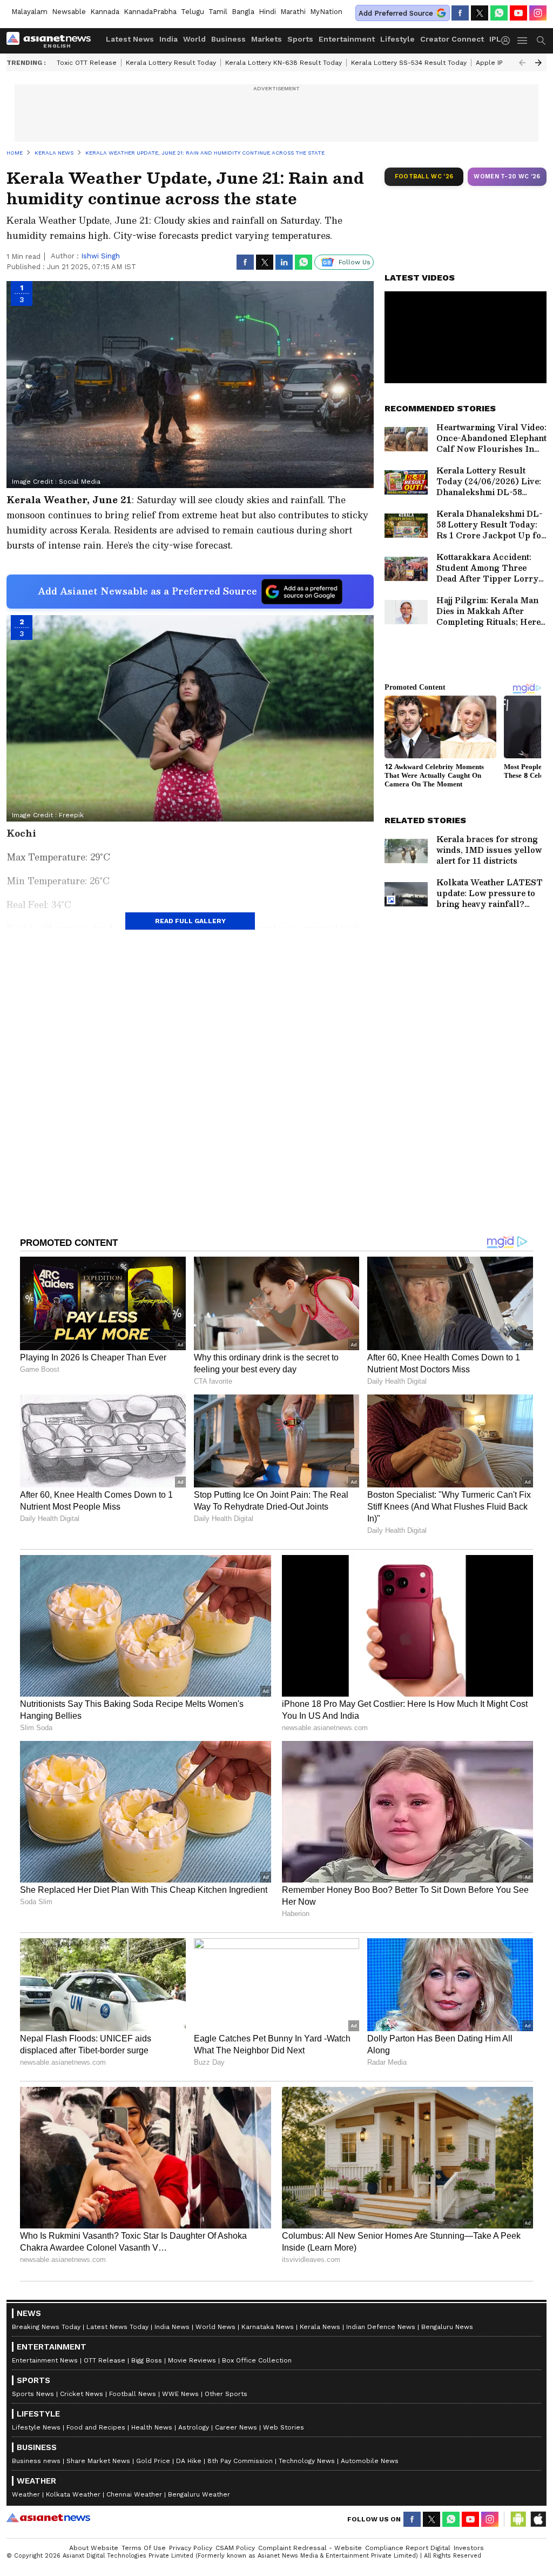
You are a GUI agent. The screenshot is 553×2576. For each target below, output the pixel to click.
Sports (300, 39)
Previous (522, 63)
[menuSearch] (541, 41)
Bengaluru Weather (199, 2494)
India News (172, 2327)
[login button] (508, 41)
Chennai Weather (134, 2494)
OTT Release (104, 2360)
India (168, 39)
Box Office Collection (257, 2360)
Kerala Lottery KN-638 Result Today (284, 63)
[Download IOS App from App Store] (538, 2519)
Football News (133, 2394)
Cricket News (82, 2394)
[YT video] (518, 13)
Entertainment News (45, 2360)
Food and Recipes (96, 2427)
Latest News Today (117, 2327)
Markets (267, 39)
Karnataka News (268, 2327)
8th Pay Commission (240, 2461)
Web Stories (284, 2427)
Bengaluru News (447, 2327)
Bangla (243, 12)
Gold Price (153, 2461)
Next (538, 63)
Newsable (69, 12)
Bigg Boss (147, 2360)
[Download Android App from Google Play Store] (518, 2519)
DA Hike (189, 2461)
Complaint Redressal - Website (310, 2548)
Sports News (33, 2394)
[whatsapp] (499, 13)
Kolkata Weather (73, 2494)
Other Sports (226, 2394)
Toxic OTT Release (87, 63)
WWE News (180, 2394)
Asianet (48, 2518)
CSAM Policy (235, 2548)
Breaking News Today (46, 2327)
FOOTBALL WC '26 (424, 176)
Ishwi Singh (100, 256)
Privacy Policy (191, 2548)
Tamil (218, 12)
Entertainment (347, 39)
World (194, 39)
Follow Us (355, 262)
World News (215, 2327)
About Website (94, 2548)
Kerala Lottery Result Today (171, 63)
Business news (36, 2461)
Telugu (193, 12)
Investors (469, 2548)
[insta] (538, 13)
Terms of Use (144, 2548)
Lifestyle (397, 39)
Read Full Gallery (190, 921)
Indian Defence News (381, 2327)
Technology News (307, 2461)
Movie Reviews (192, 2360)
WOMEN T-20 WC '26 (507, 176)
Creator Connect (452, 39)
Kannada (105, 12)
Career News (236, 2427)
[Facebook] (460, 13)
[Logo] (52, 41)
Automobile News (370, 2461)
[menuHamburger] (523, 41)
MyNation (326, 12)
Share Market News (98, 2461)
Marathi (293, 12)
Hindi (267, 12)
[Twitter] (480, 13)
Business (228, 39)
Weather (26, 2494)
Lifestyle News (36, 2427)
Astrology (194, 2427)
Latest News (130, 39)
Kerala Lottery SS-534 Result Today (409, 63)
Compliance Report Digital (408, 2548)
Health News (152, 2427)
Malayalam (29, 12)
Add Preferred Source (396, 13)
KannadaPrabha (150, 12)
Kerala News (320, 2327)
